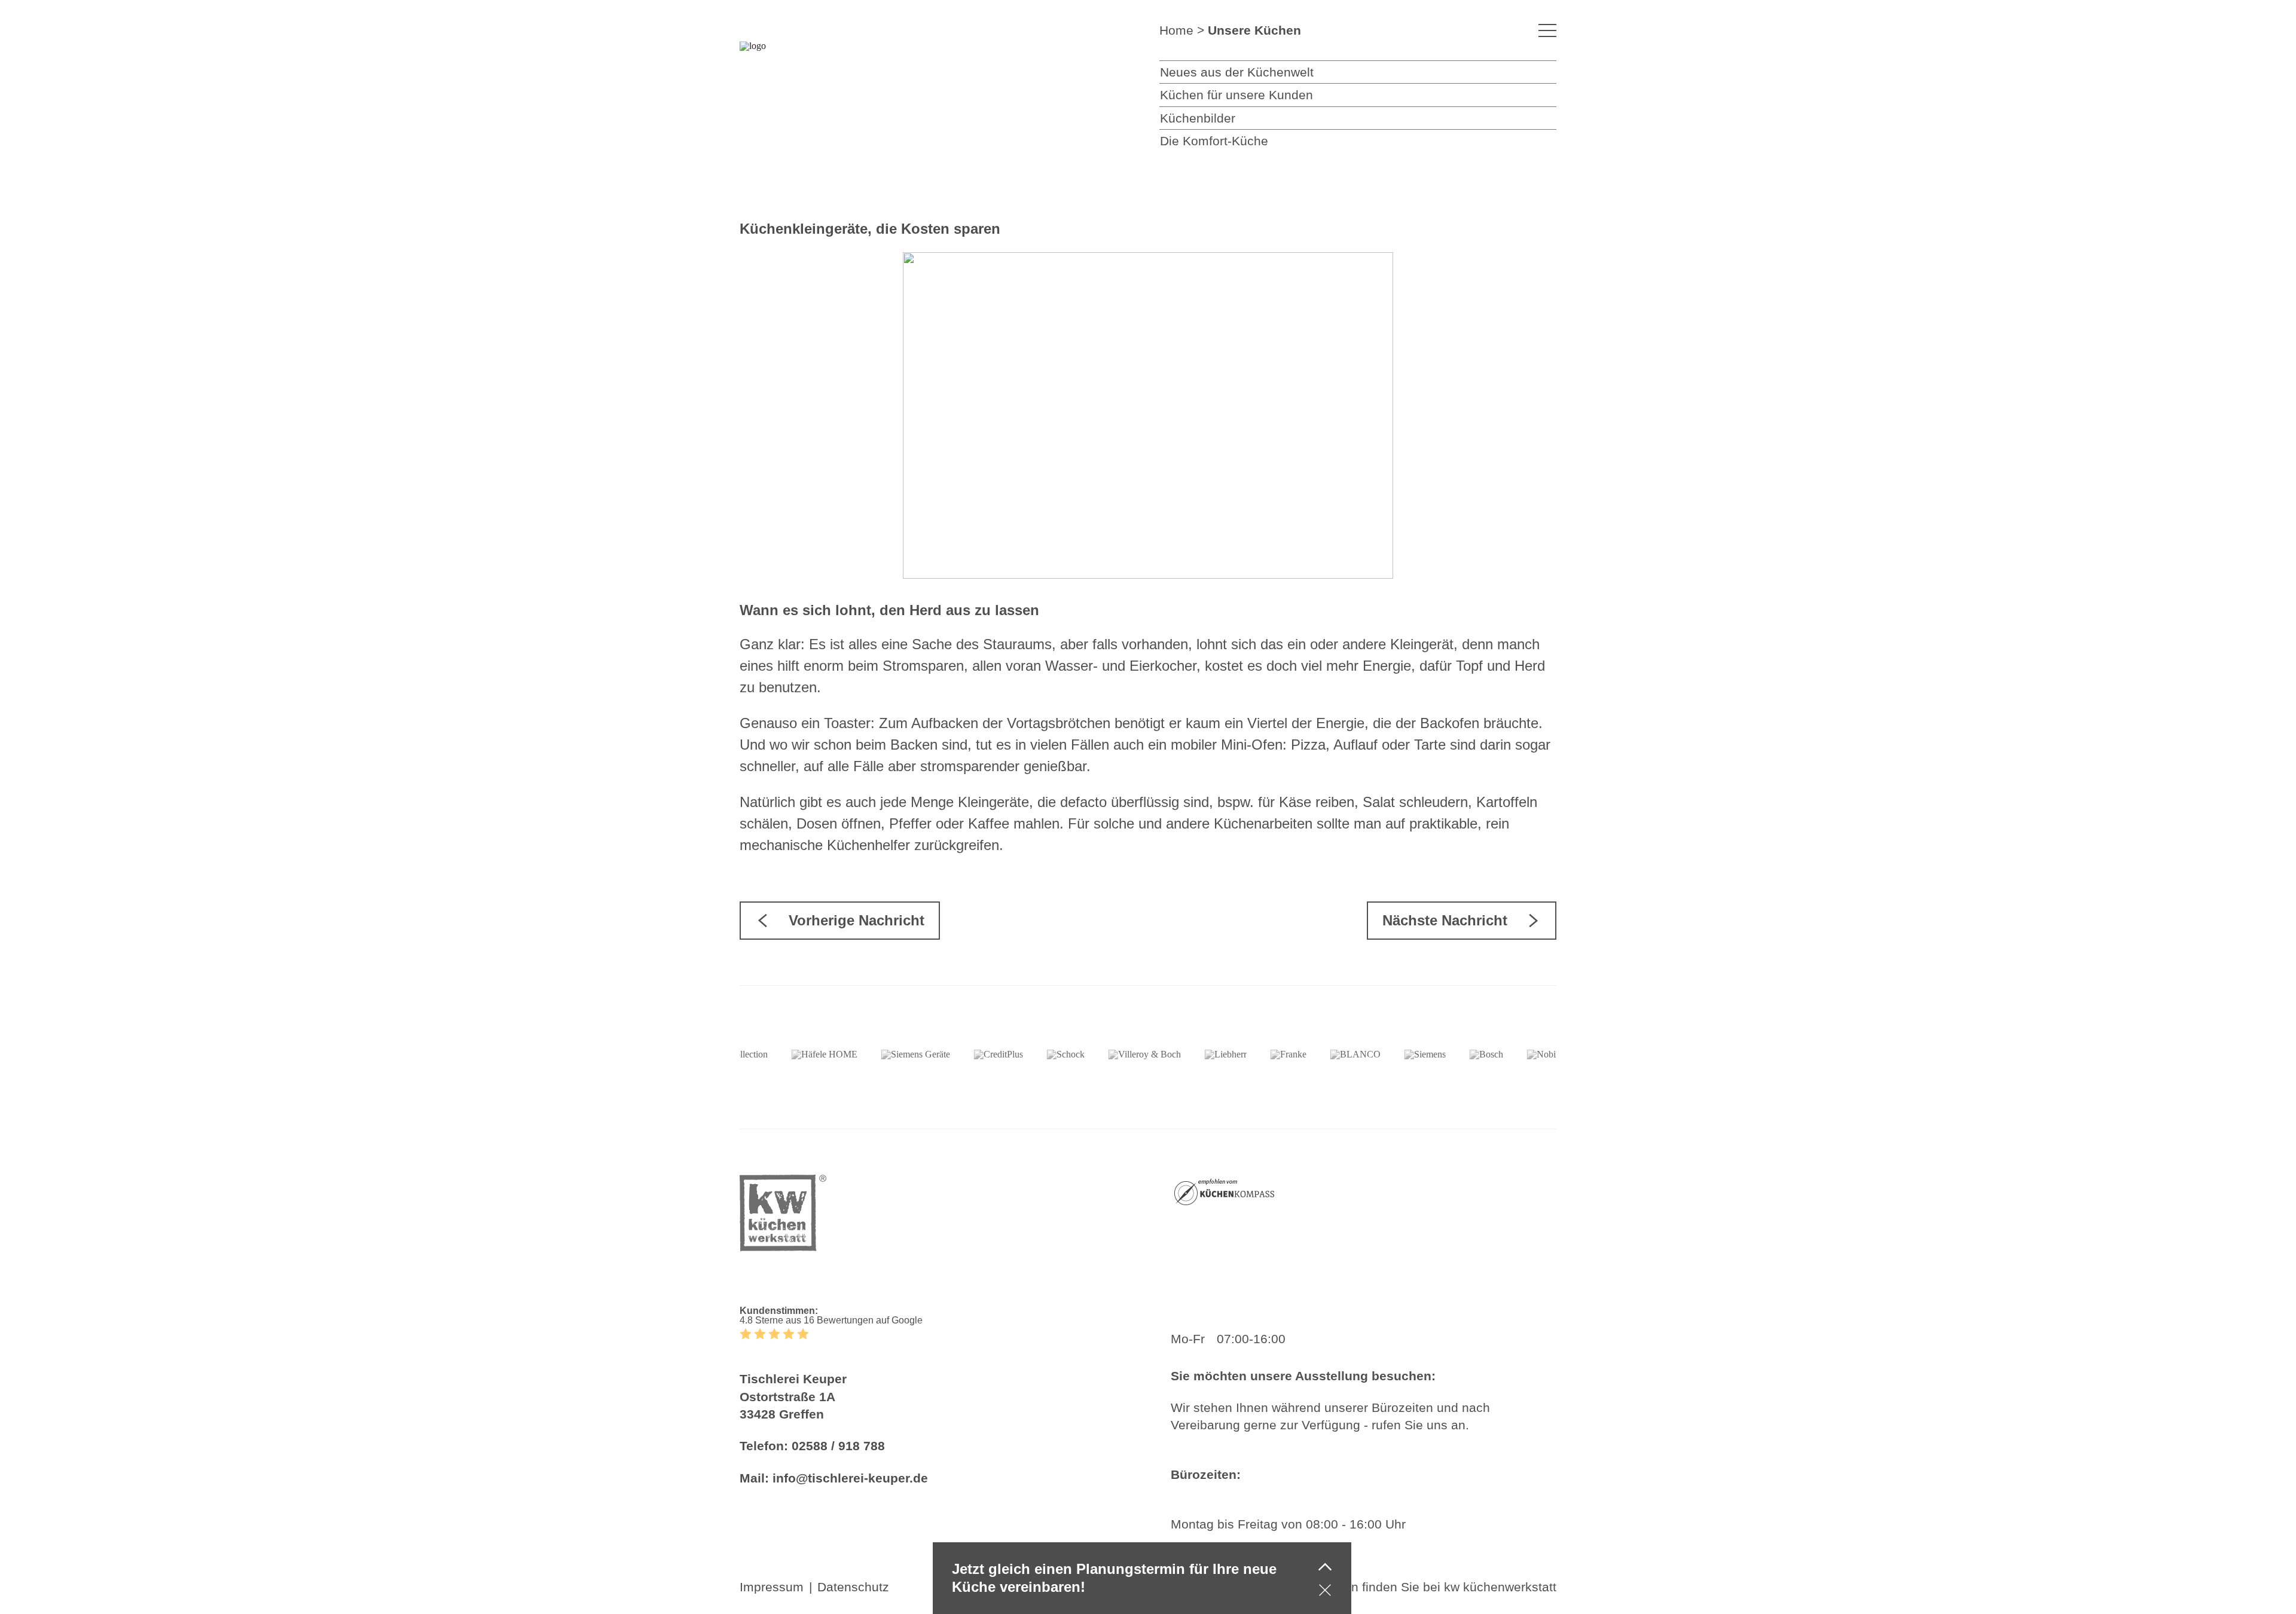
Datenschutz (853, 1587)
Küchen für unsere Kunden (1236, 95)
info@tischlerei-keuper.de (850, 1478)
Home (1176, 30)
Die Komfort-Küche (1214, 141)
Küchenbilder (1198, 118)
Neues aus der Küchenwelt (1237, 72)
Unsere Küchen (1254, 30)
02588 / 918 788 (838, 1446)
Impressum (772, 1587)
